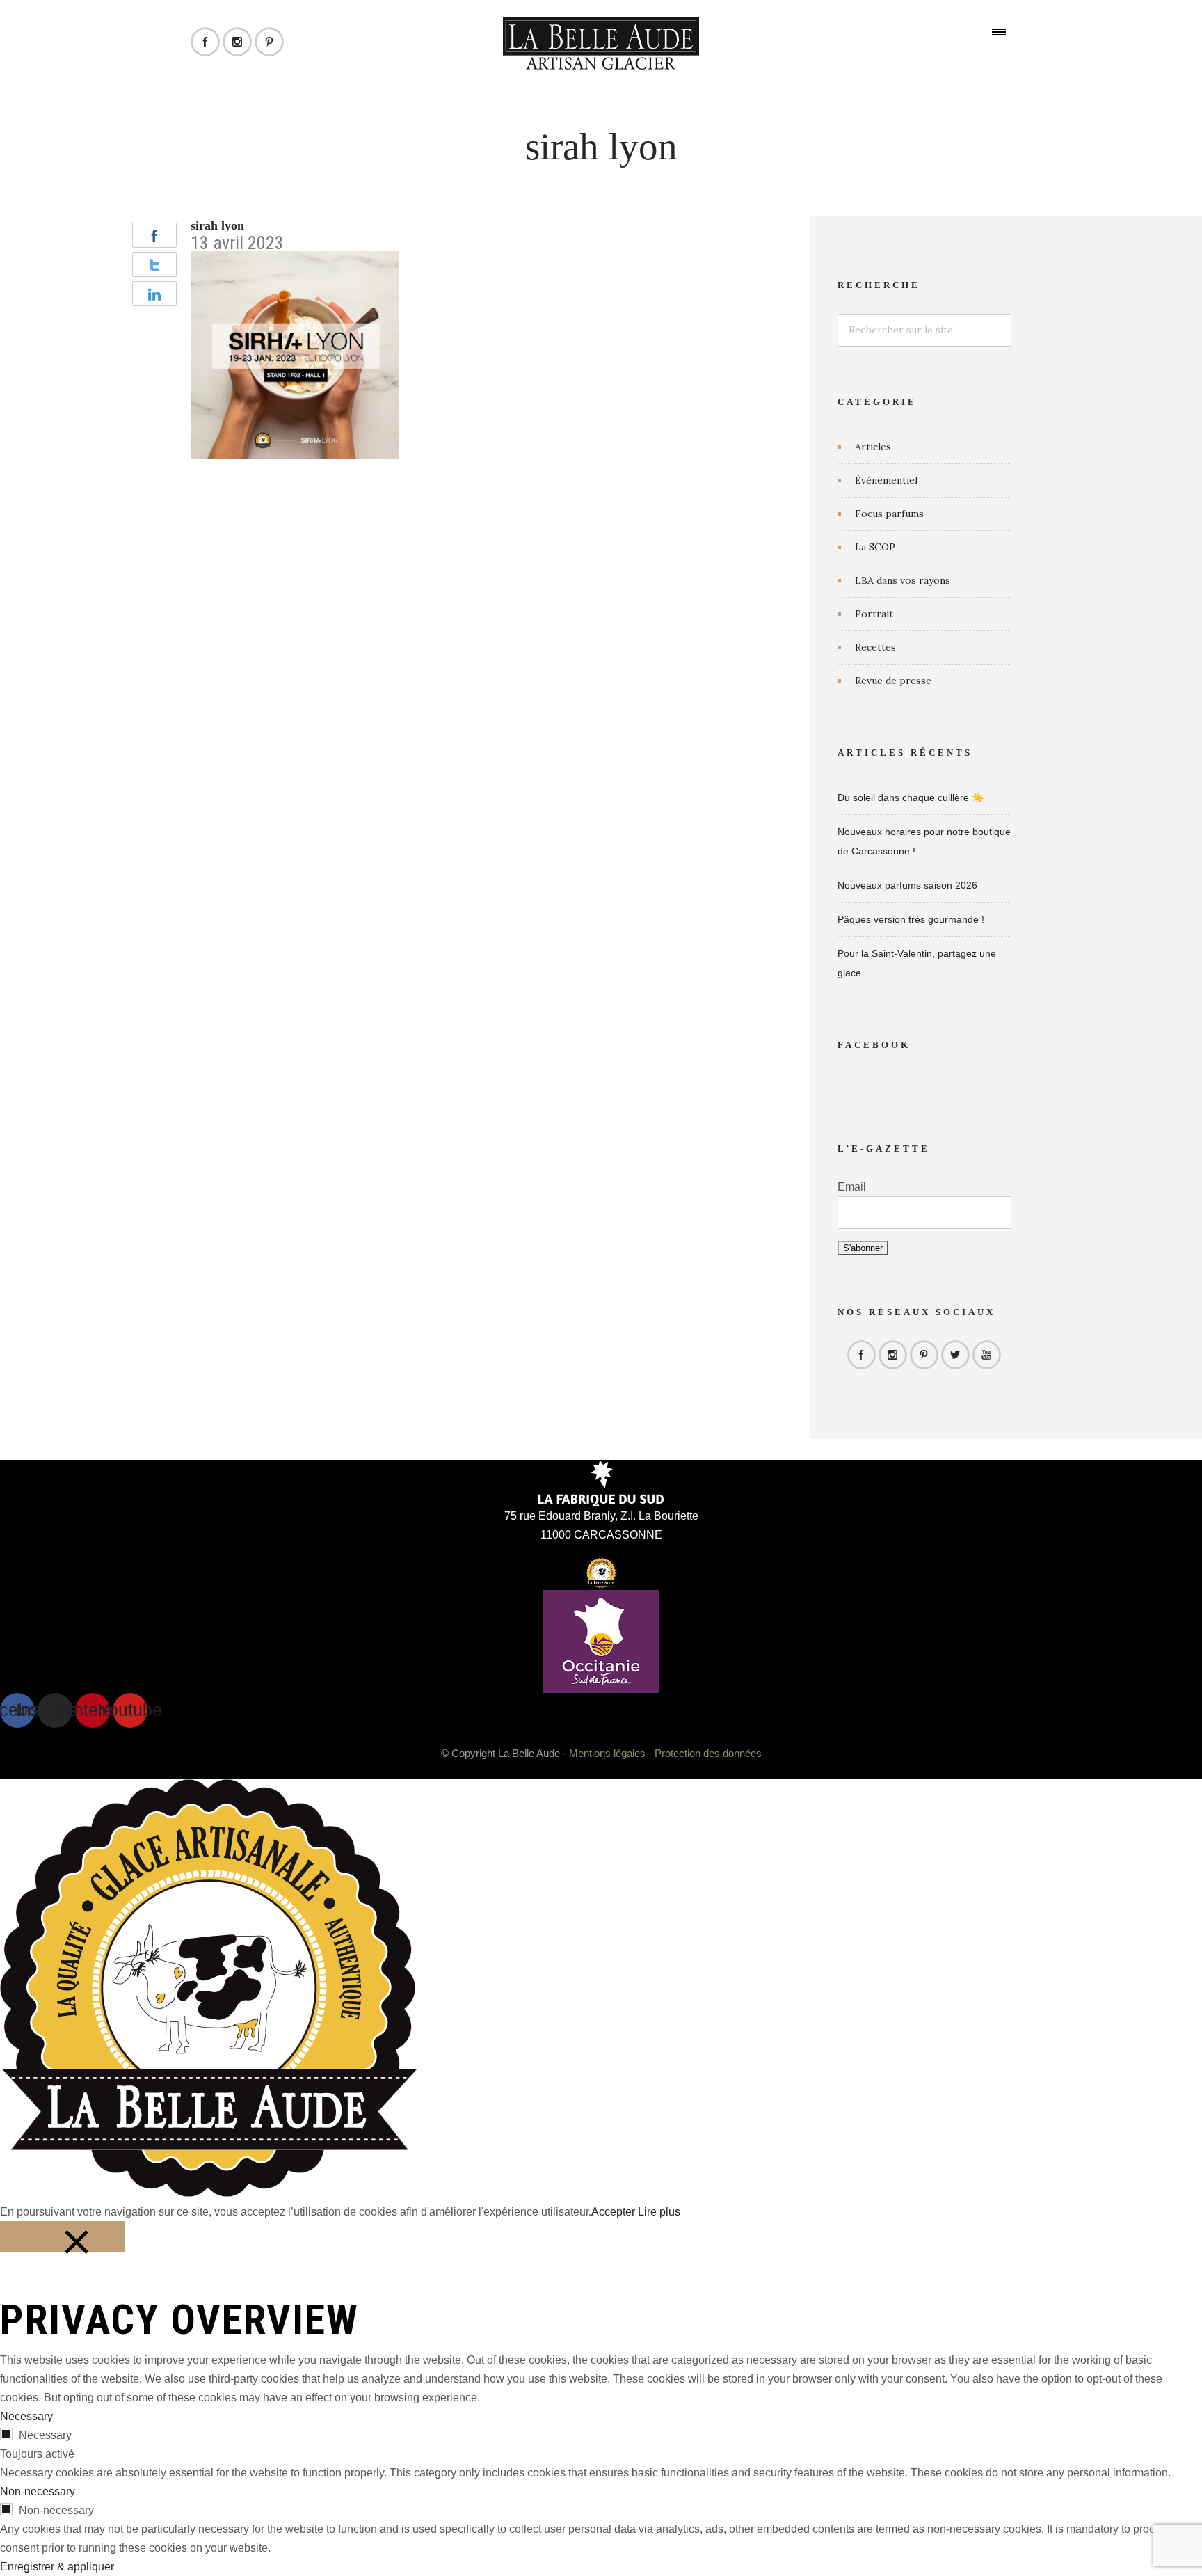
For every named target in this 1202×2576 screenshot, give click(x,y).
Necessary (45, 2435)
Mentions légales (607, 1753)
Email (852, 1187)
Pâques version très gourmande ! (911, 919)
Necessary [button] (26, 2416)
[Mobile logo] (209, 2193)
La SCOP (875, 547)
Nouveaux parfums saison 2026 (907, 885)
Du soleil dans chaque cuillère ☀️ (911, 797)
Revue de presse (893, 681)
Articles (873, 447)
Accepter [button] (613, 2212)
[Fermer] (63, 2237)
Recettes (875, 647)
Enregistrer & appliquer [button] (57, 2567)
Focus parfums (889, 514)
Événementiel (886, 480)
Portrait (874, 614)
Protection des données (708, 1753)
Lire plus (659, 2212)
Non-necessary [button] (38, 2491)
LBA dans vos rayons (903, 580)
